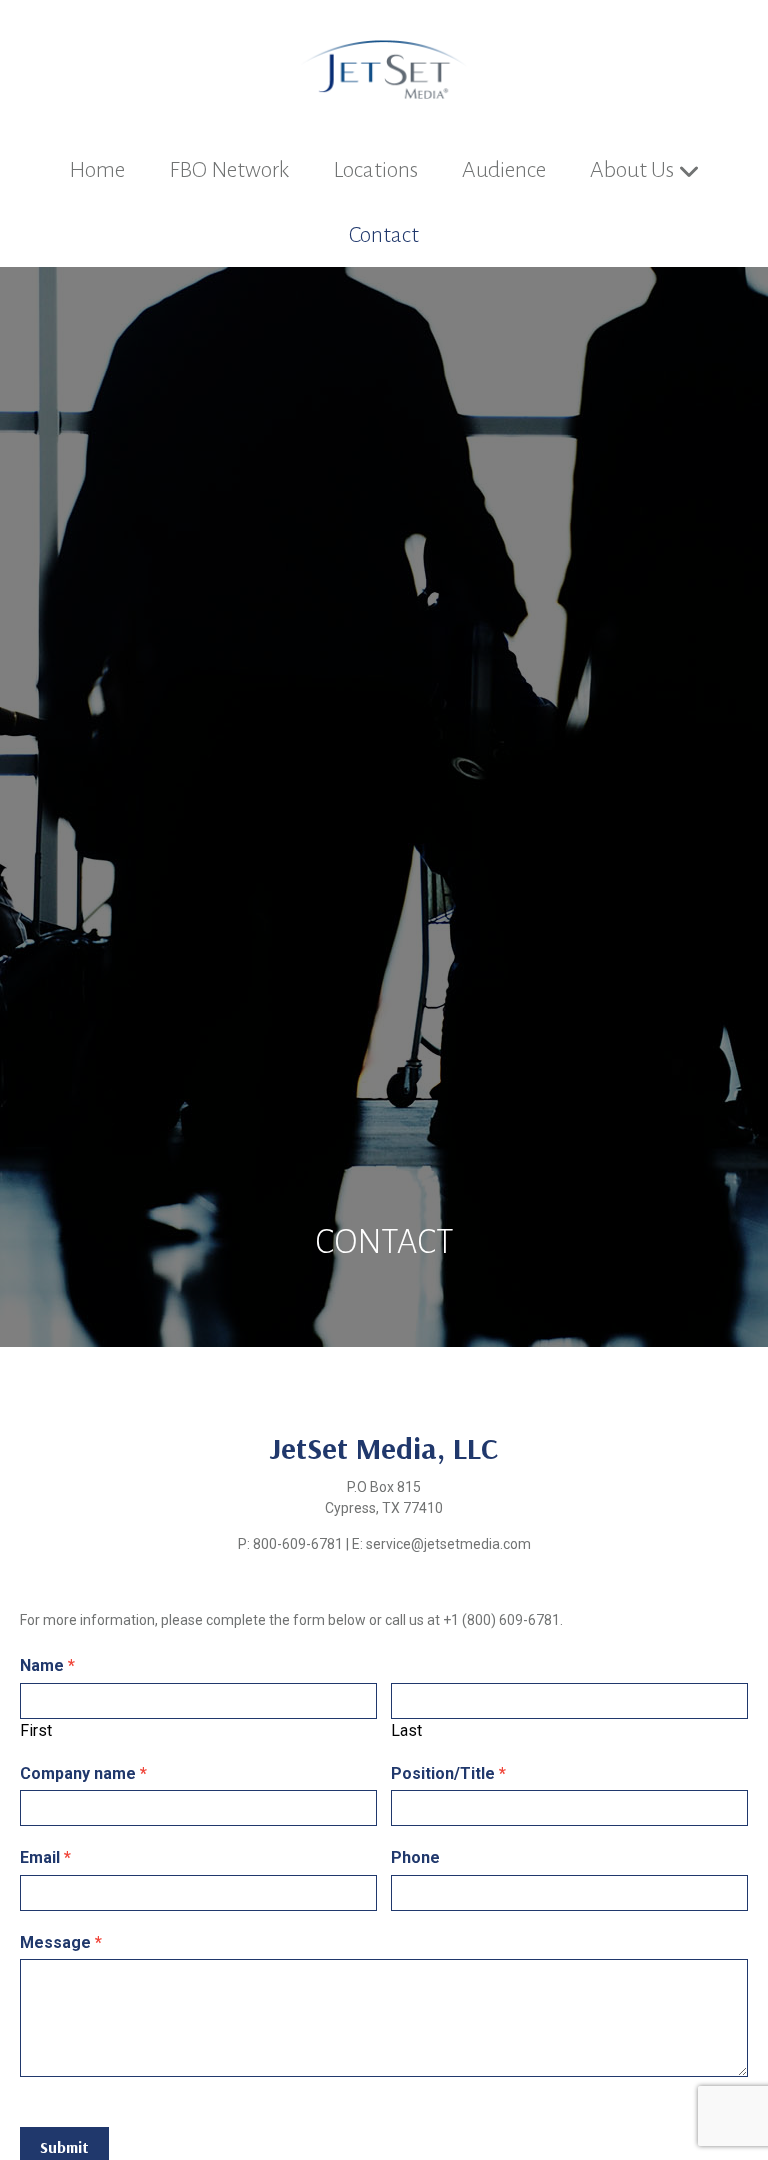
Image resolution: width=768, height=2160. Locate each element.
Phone (415, 1857)
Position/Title (448, 1773)
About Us (632, 170)
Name (47, 1665)
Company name (83, 1773)
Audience (504, 170)
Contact (384, 235)
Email (45, 1857)
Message (61, 1942)
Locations (375, 170)
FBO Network (229, 170)
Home (97, 170)
